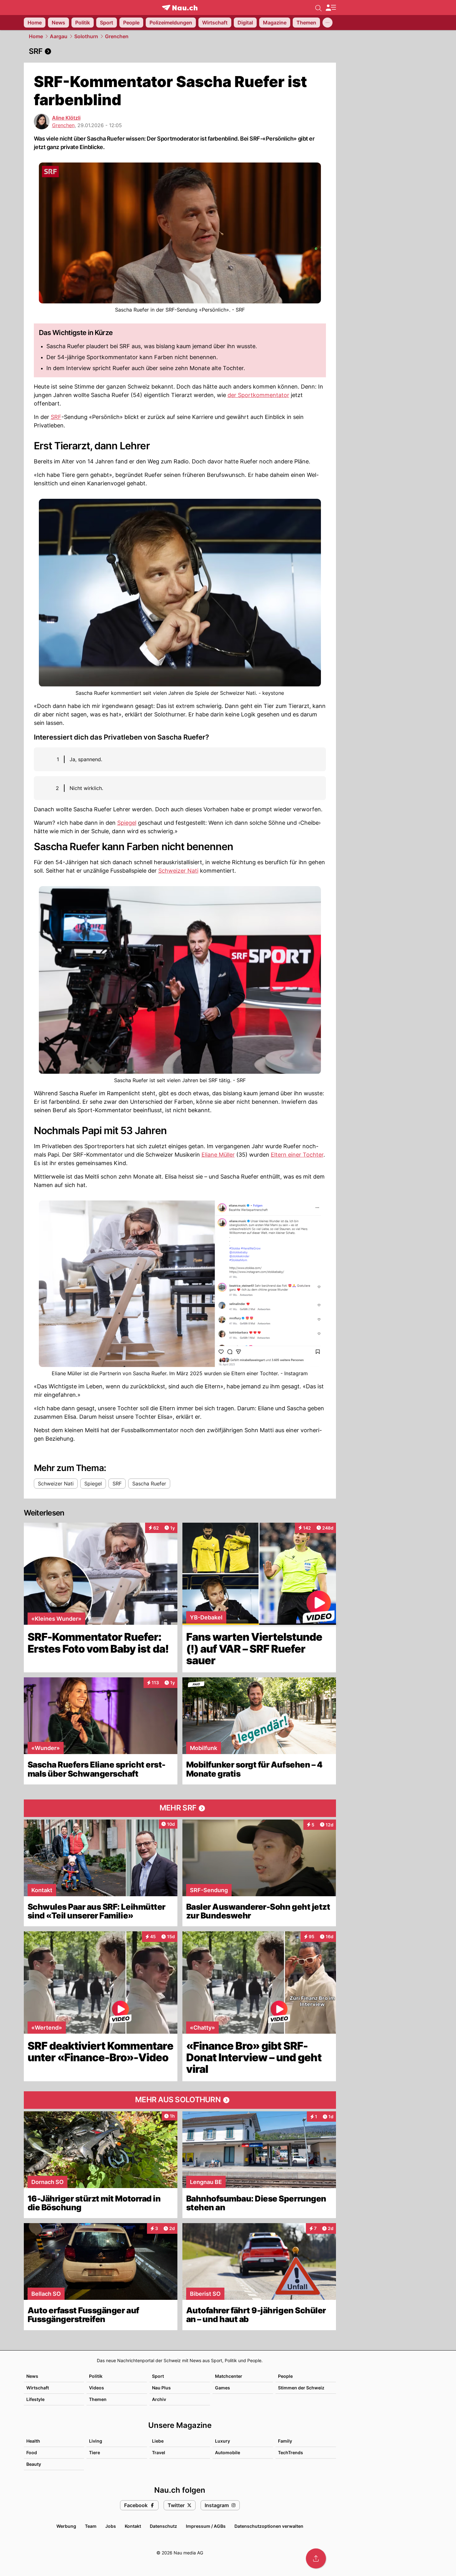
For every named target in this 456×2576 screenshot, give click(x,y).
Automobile (228, 2452)
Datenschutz (163, 2526)
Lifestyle (35, 2399)
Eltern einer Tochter (297, 1155)
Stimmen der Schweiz (301, 2388)
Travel (159, 2452)
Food (32, 2452)
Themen (98, 2399)
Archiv (159, 2399)
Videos (97, 2388)
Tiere (94, 2452)
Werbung (66, 2526)
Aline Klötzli (66, 118)
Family (285, 2441)
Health (33, 2441)
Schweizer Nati (178, 871)
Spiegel (127, 823)
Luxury (223, 2441)
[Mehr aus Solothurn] (180, 2100)
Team (91, 2526)
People (285, 2376)
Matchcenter (229, 2376)
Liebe (158, 2441)
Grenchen (117, 36)
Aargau (59, 36)
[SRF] (180, 51)
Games (223, 2388)
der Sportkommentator (258, 395)
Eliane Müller (218, 1155)
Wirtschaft (38, 2388)
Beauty (34, 2464)
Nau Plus (161, 2388)
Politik (96, 2376)
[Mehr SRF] (180, 1808)
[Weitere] (328, 23)
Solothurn (86, 36)
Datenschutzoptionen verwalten (269, 2526)
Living (96, 2441)
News (32, 2376)
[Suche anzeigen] (318, 8)
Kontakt (133, 2526)
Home (36, 36)
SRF (56, 417)
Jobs (111, 2526)
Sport (158, 2376)
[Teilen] (316, 2558)
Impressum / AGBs (206, 2526)
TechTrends (291, 2452)
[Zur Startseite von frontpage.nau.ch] (180, 8)
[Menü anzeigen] (331, 8)
